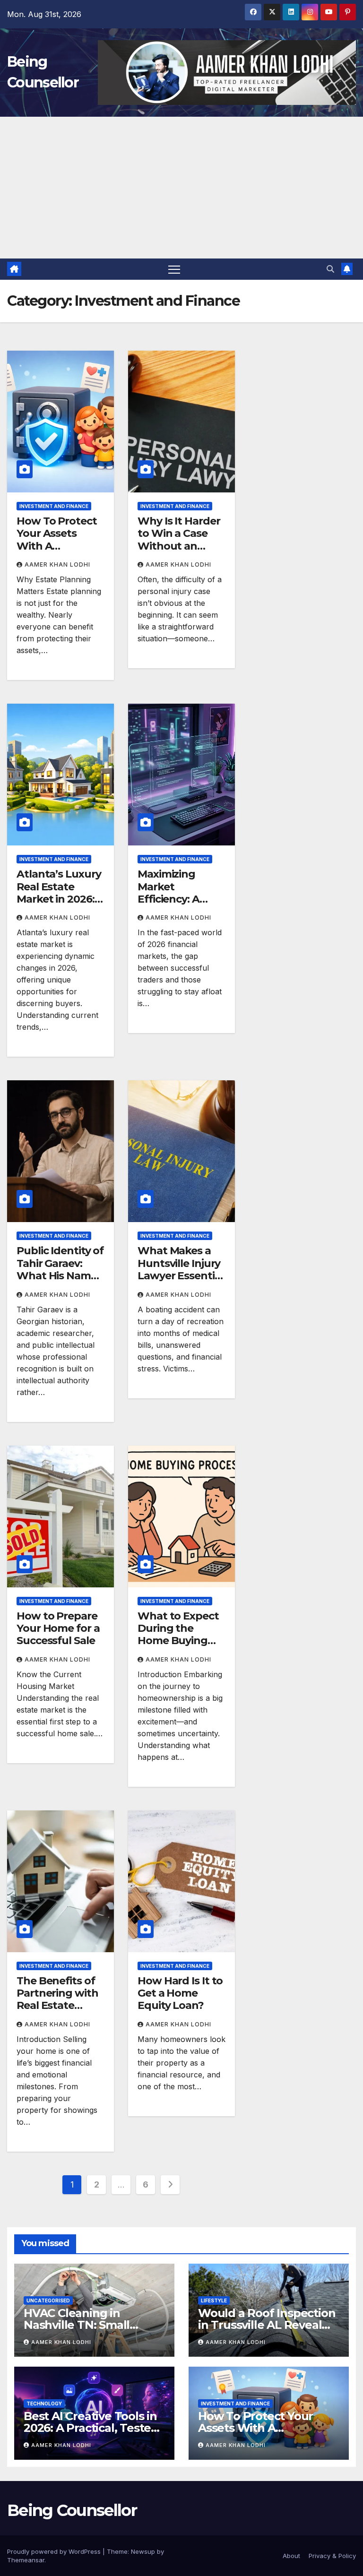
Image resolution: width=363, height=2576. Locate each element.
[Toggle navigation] (174, 269)
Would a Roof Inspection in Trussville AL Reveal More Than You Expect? (267, 2325)
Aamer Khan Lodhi (57, 564)
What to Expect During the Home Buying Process (178, 1635)
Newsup (143, 2551)
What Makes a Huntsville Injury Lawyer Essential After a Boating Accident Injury (180, 1276)
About (291, 2556)
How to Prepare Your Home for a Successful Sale (58, 1628)
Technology (44, 2404)
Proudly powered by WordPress (55, 2551)
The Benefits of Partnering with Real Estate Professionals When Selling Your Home (57, 2012)
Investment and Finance (54, 506)
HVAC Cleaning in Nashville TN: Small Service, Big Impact (77, 2325)
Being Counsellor (72, 2510)
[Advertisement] (181, 188)
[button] (330, 269)
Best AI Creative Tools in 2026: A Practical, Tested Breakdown (91, 2428)
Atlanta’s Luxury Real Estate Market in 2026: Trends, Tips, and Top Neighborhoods (60, 905)
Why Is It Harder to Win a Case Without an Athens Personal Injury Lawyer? (180, 546)
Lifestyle (214, 2300)
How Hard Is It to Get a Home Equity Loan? (180, 1993)
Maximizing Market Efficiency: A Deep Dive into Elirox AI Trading (179, 899)
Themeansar (26, 2560)
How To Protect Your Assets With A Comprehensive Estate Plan (57, 546)
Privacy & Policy (332, 2556)
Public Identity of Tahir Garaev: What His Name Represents (60, 1269)
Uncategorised (48, 2300)
